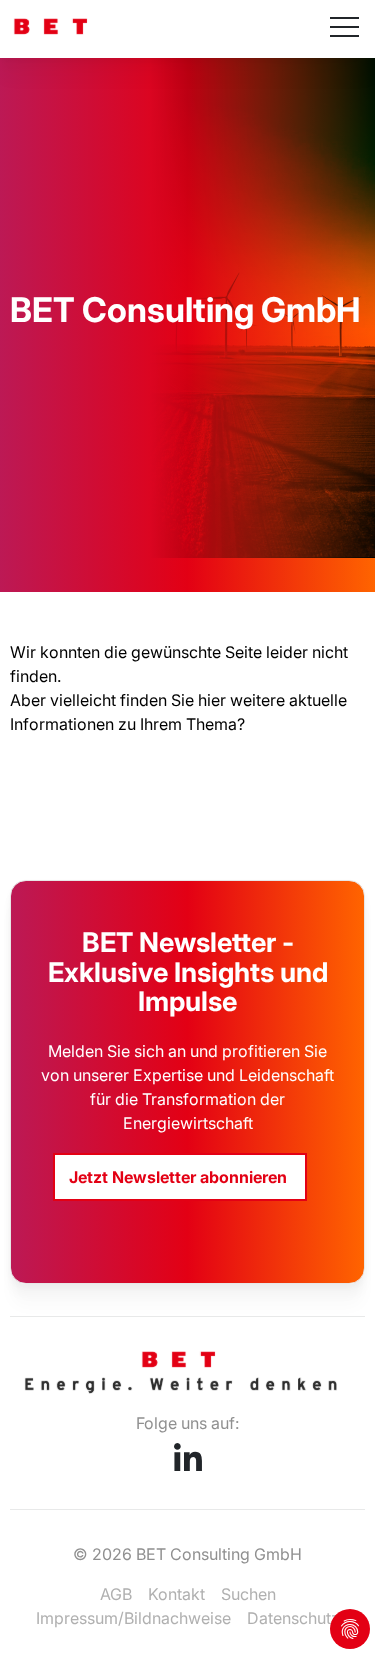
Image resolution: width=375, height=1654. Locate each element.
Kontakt (176, 1594)
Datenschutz (293, 1618)
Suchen (248, 1594)
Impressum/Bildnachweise (133, 1618)
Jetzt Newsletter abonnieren (180, 1177)
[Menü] (344, 29)
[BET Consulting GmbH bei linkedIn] (188, 1465)
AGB (116, 1594)
